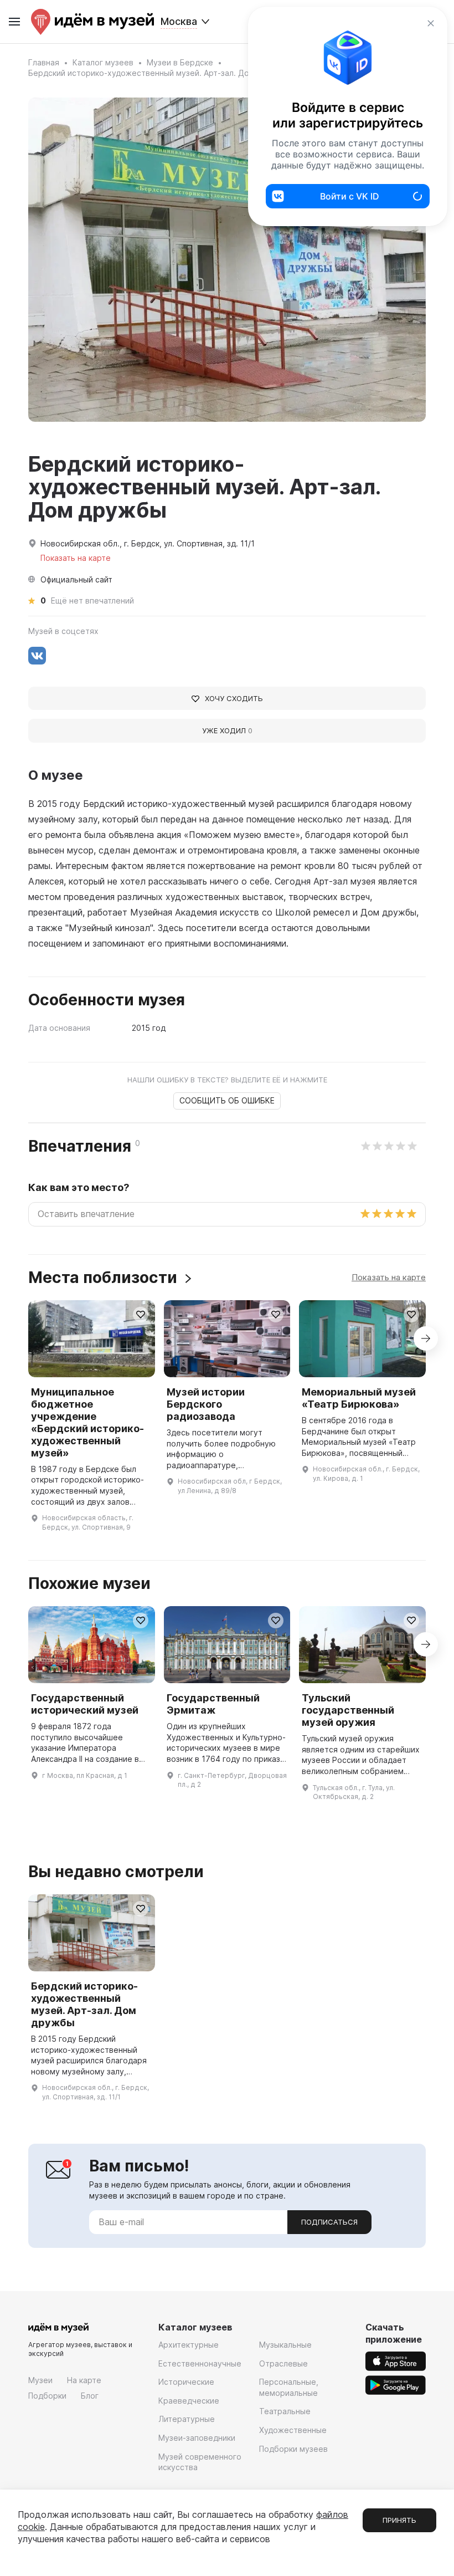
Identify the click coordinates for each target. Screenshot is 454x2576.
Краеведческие (189, 2401)
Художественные (293, 2430)
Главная (44, 62)
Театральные (285, 2411)
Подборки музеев (293, 2449)
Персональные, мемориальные (289, 2387)
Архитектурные (189, 2345)
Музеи (40, 2380)
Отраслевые (283, 2363)
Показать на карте (389, 1277)
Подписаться (329, 2222)
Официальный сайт (76, 579)
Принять (399, 2520)
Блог (90, 2396)
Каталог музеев (103, 62)
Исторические (186, 2382)
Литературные (187, 2419)
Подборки (47, 2396)
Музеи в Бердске (180, 62)
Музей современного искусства (200, 2462)
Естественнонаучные (200, 2363)
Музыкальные (285, 2345)
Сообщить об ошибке (227, 1100)
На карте (84, 2380)
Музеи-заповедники (197, 2438)
